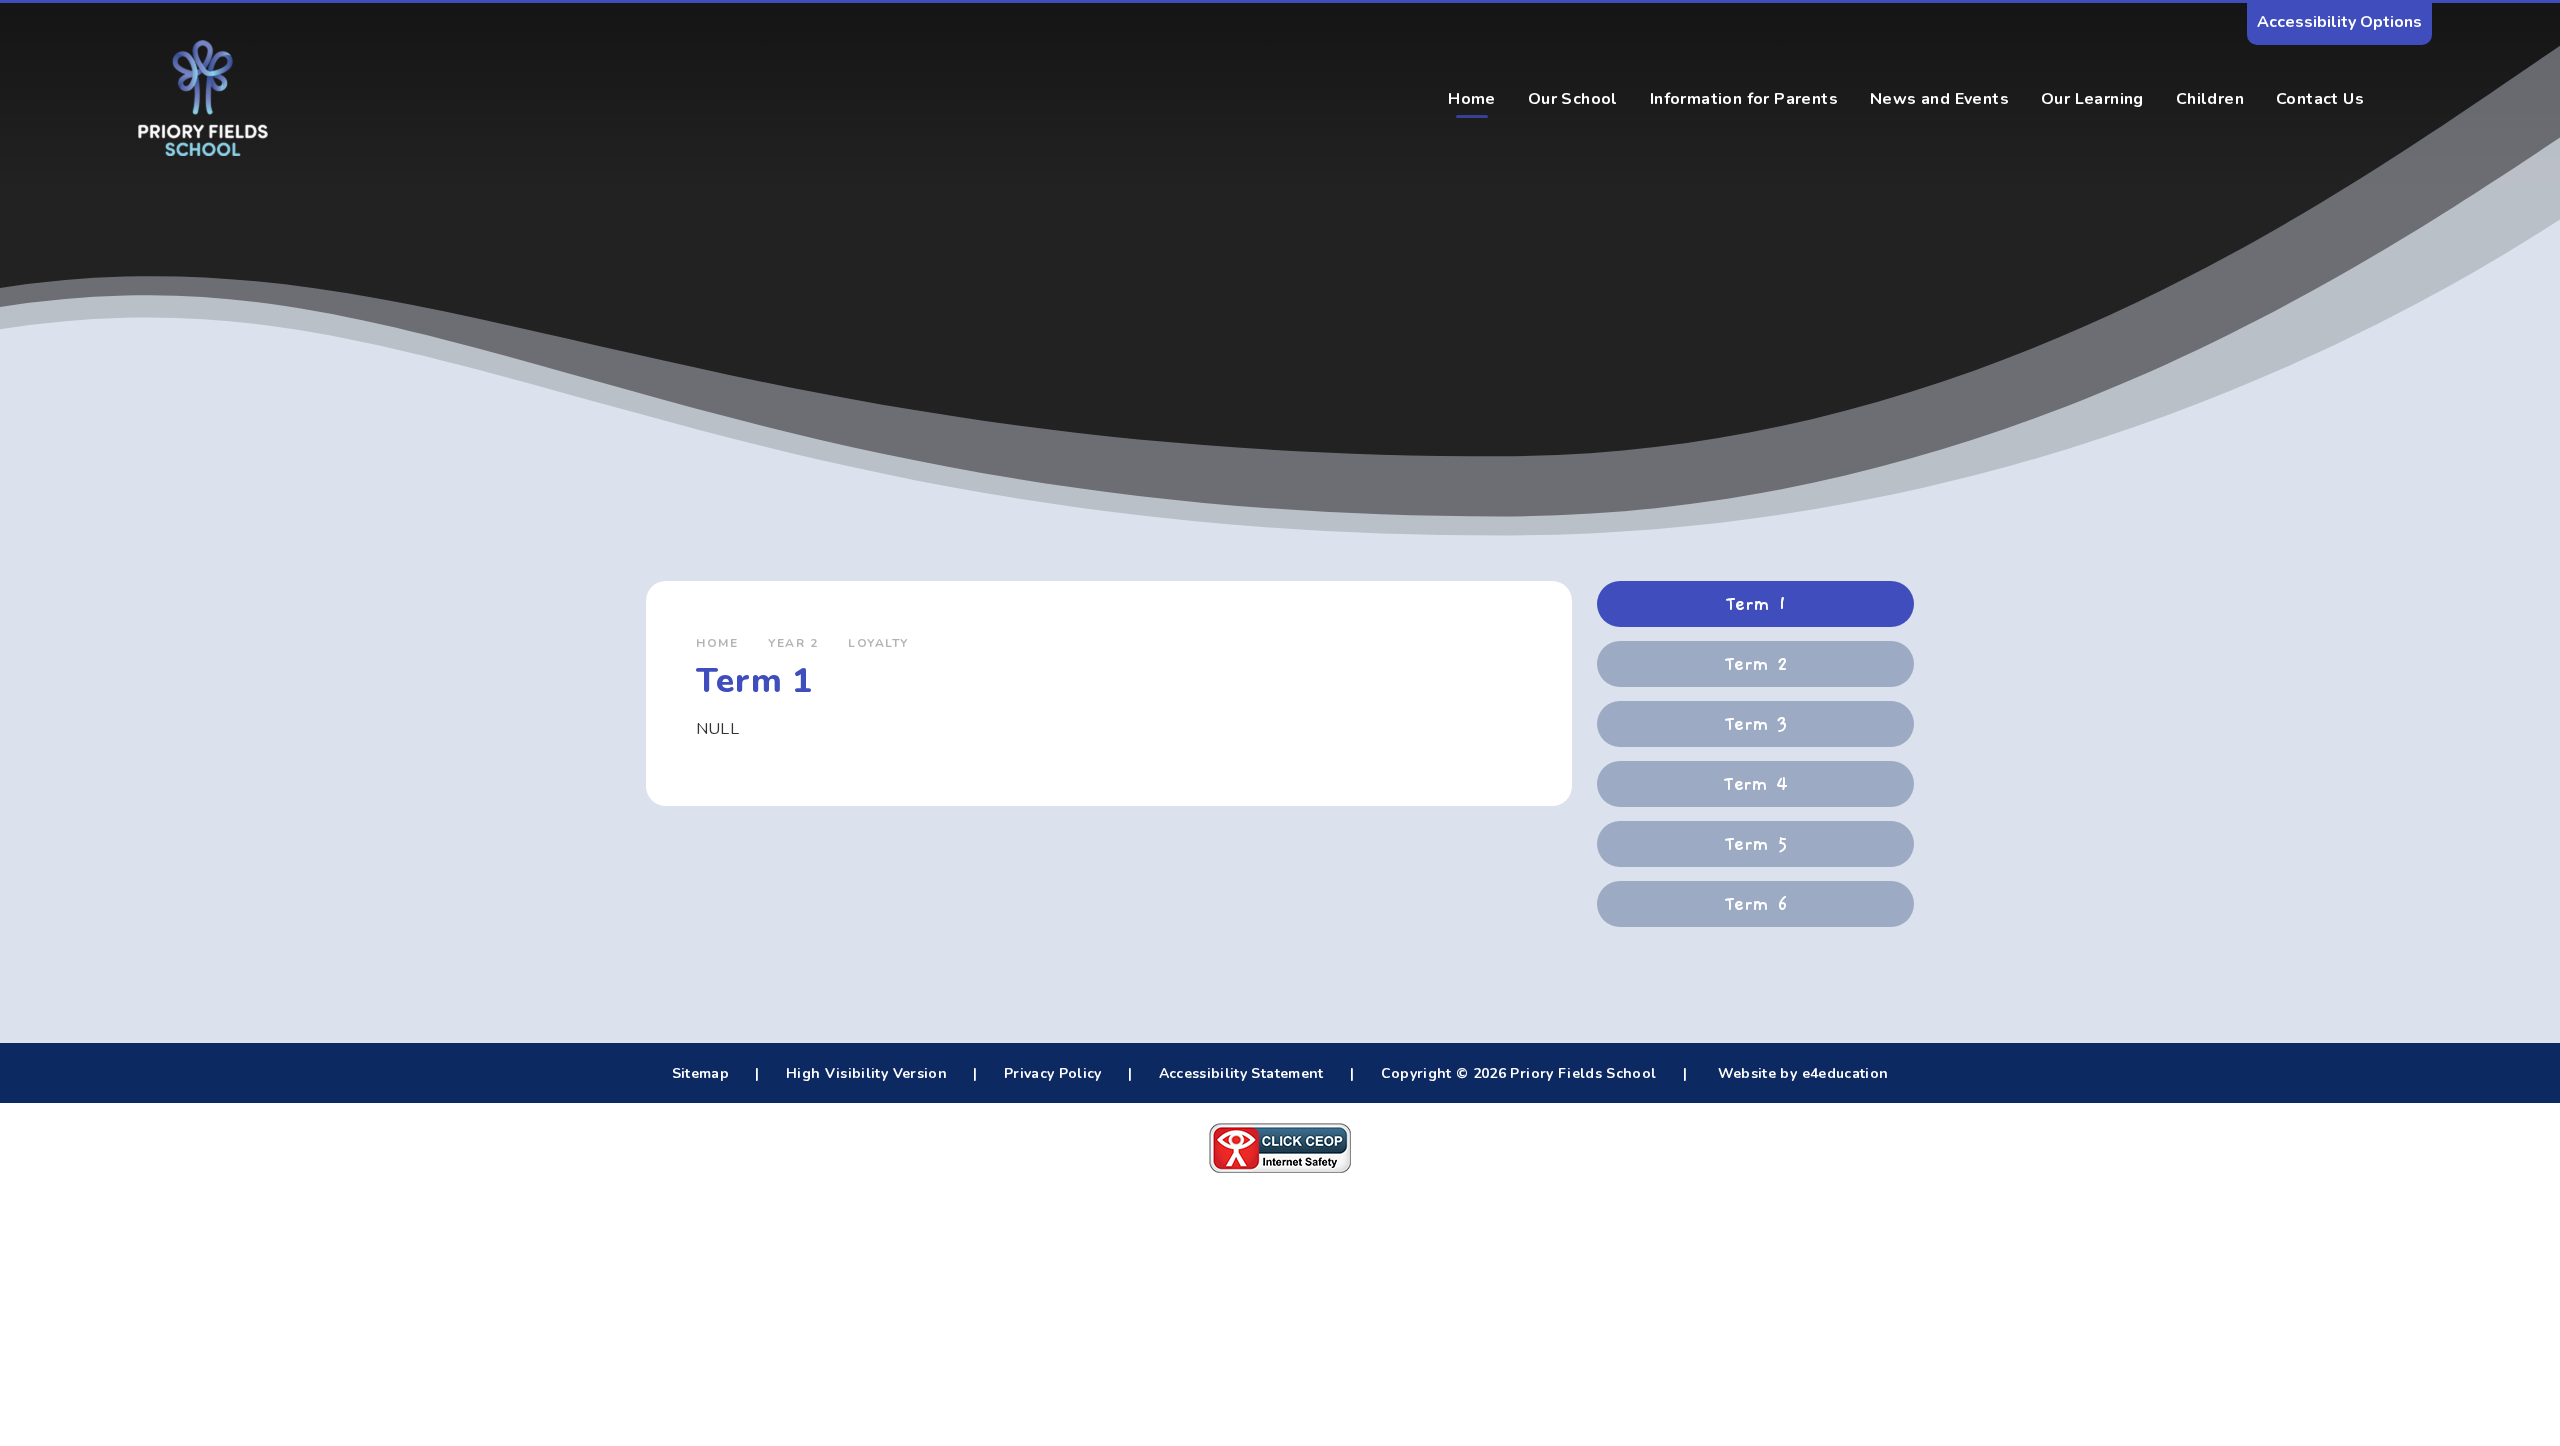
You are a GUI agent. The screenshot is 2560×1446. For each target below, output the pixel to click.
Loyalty (878, 643)
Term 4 (1755, 784)
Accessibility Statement (1241, 1073)
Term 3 (1756, 724)
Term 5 (1756, 844)
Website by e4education (1800, 1073)
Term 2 (1756, 664)
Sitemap (700, 1073)
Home (717, 643)
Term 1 (1756, 604)
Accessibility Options (2339, 22)
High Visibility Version (866, 1073)
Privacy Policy (1053, 1073)
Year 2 (793, 643)
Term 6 (1756, 904)
